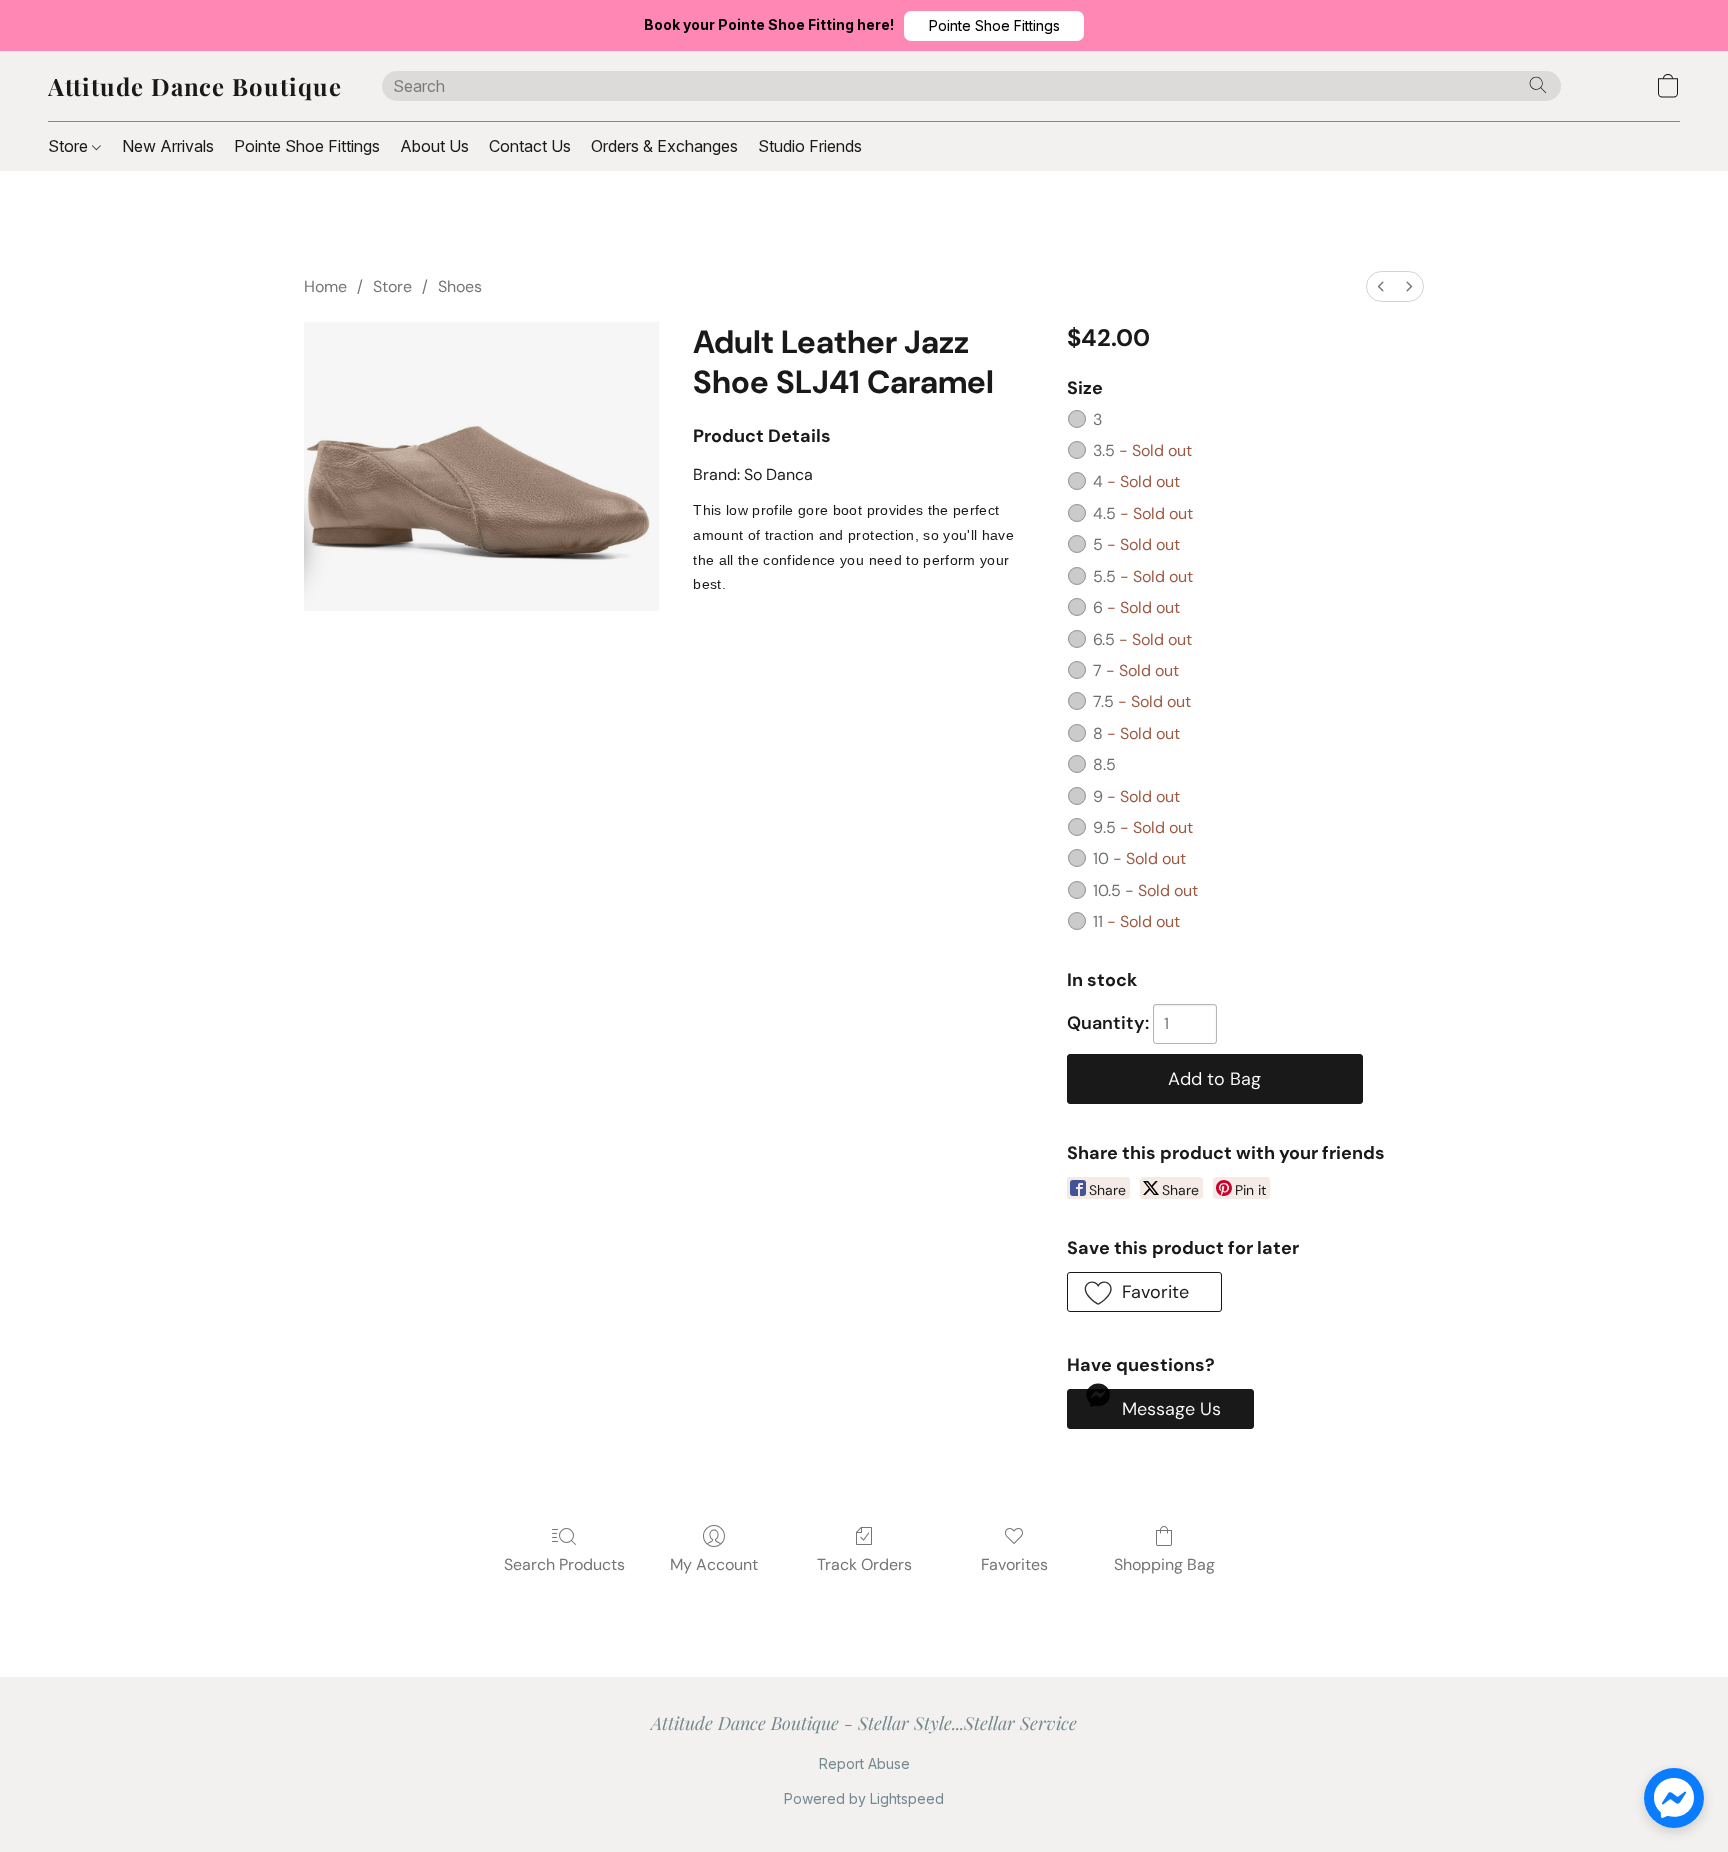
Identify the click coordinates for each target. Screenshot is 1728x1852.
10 (1139, 858)
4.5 (1143, 513)
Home (325, 286)
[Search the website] (1538, 85)
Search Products (564, 1564)
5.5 (1143, 576)
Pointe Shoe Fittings (307, 146)
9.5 (1143, 827)
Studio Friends (810, 146)
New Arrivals (168, 146)
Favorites (1014, 1564)
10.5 (1145, 890)
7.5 (1142, 701)
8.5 (1104, 764)
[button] (994, 26)
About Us (434, 146)
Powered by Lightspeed (864, 1798)
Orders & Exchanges (664, 146)
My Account (714, 1564)
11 (1136, 921)
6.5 (1142, 639)
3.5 (1142, 450)
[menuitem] (1381, 286)
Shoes (460, 286)
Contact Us (530, 146)
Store (70, 146)
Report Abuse (864, 1763)
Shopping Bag (1164, 1564)
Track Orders (864, 1564)
